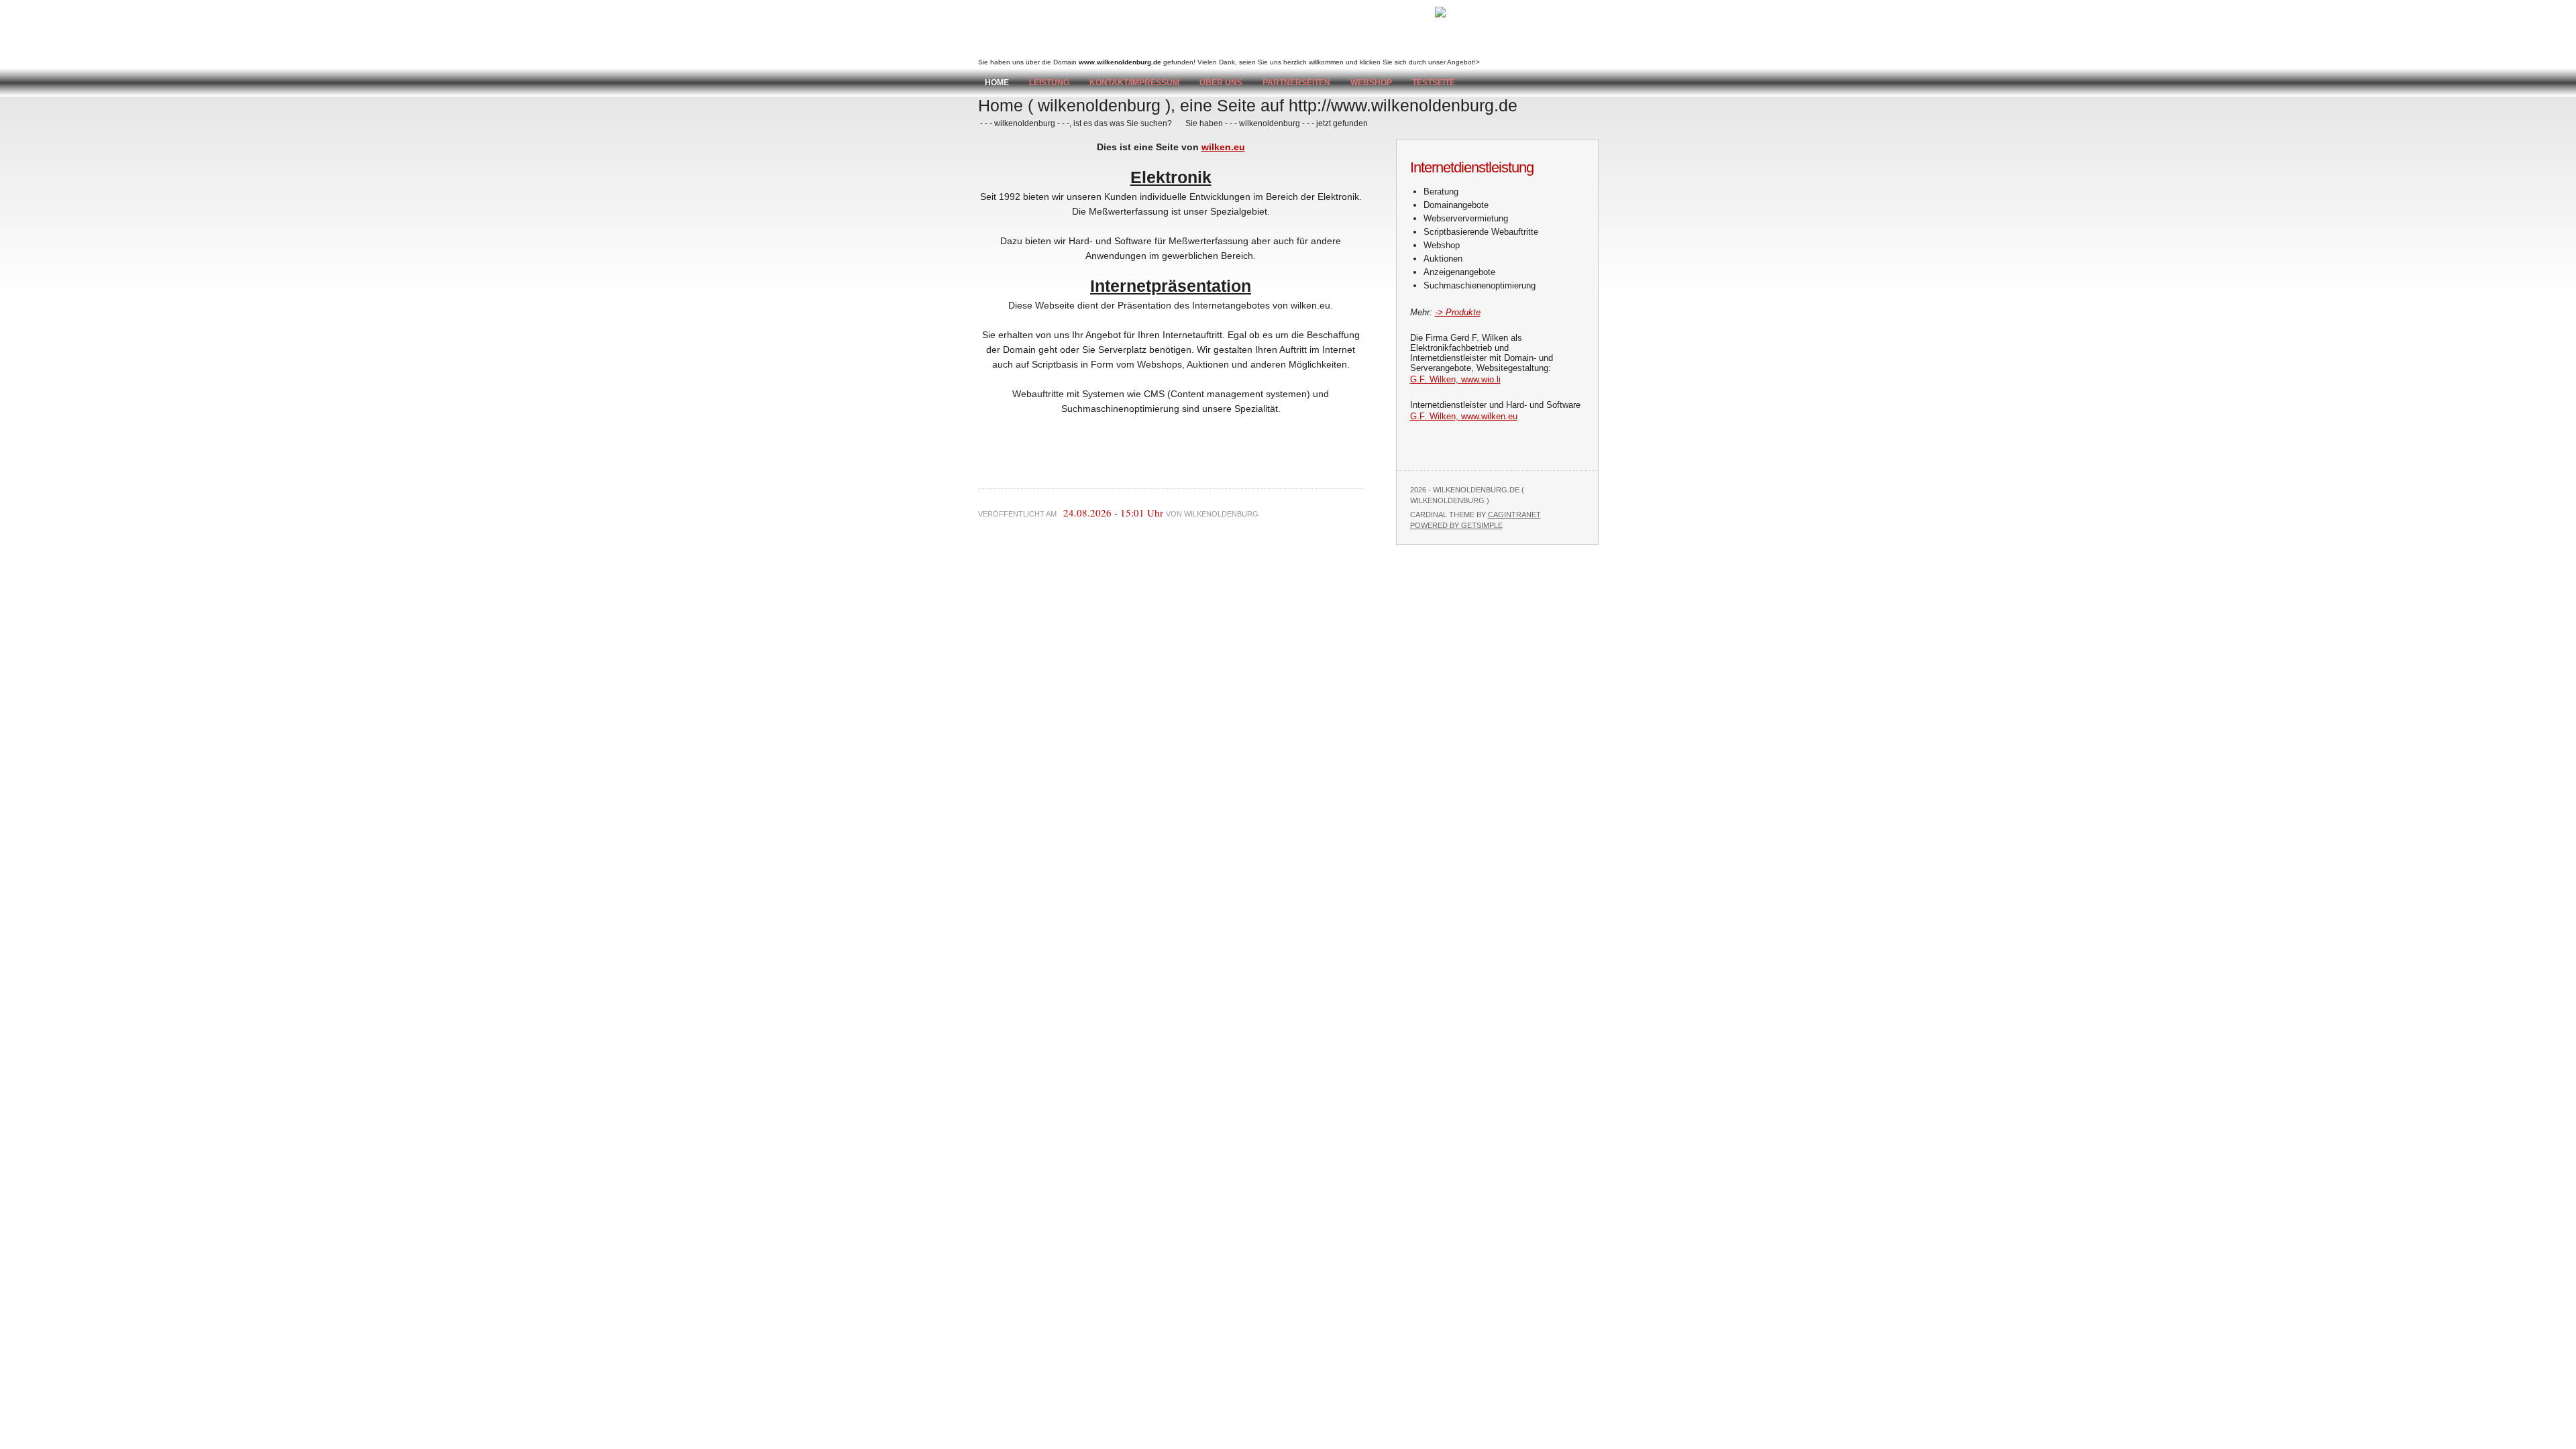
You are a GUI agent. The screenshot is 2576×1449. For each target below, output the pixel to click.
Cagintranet (1514, 515)
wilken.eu (1223, 147)
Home (997, 83)
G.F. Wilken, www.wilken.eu (1464, 416)
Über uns (1221, 83)
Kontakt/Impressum (1134, 83)
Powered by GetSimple (1456, 525)
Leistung (1049, 83)
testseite (1434, 83)
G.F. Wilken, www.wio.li (1455, 379)
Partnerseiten (1296, 83)
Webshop (1371, 83)
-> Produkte (1458, 312)
